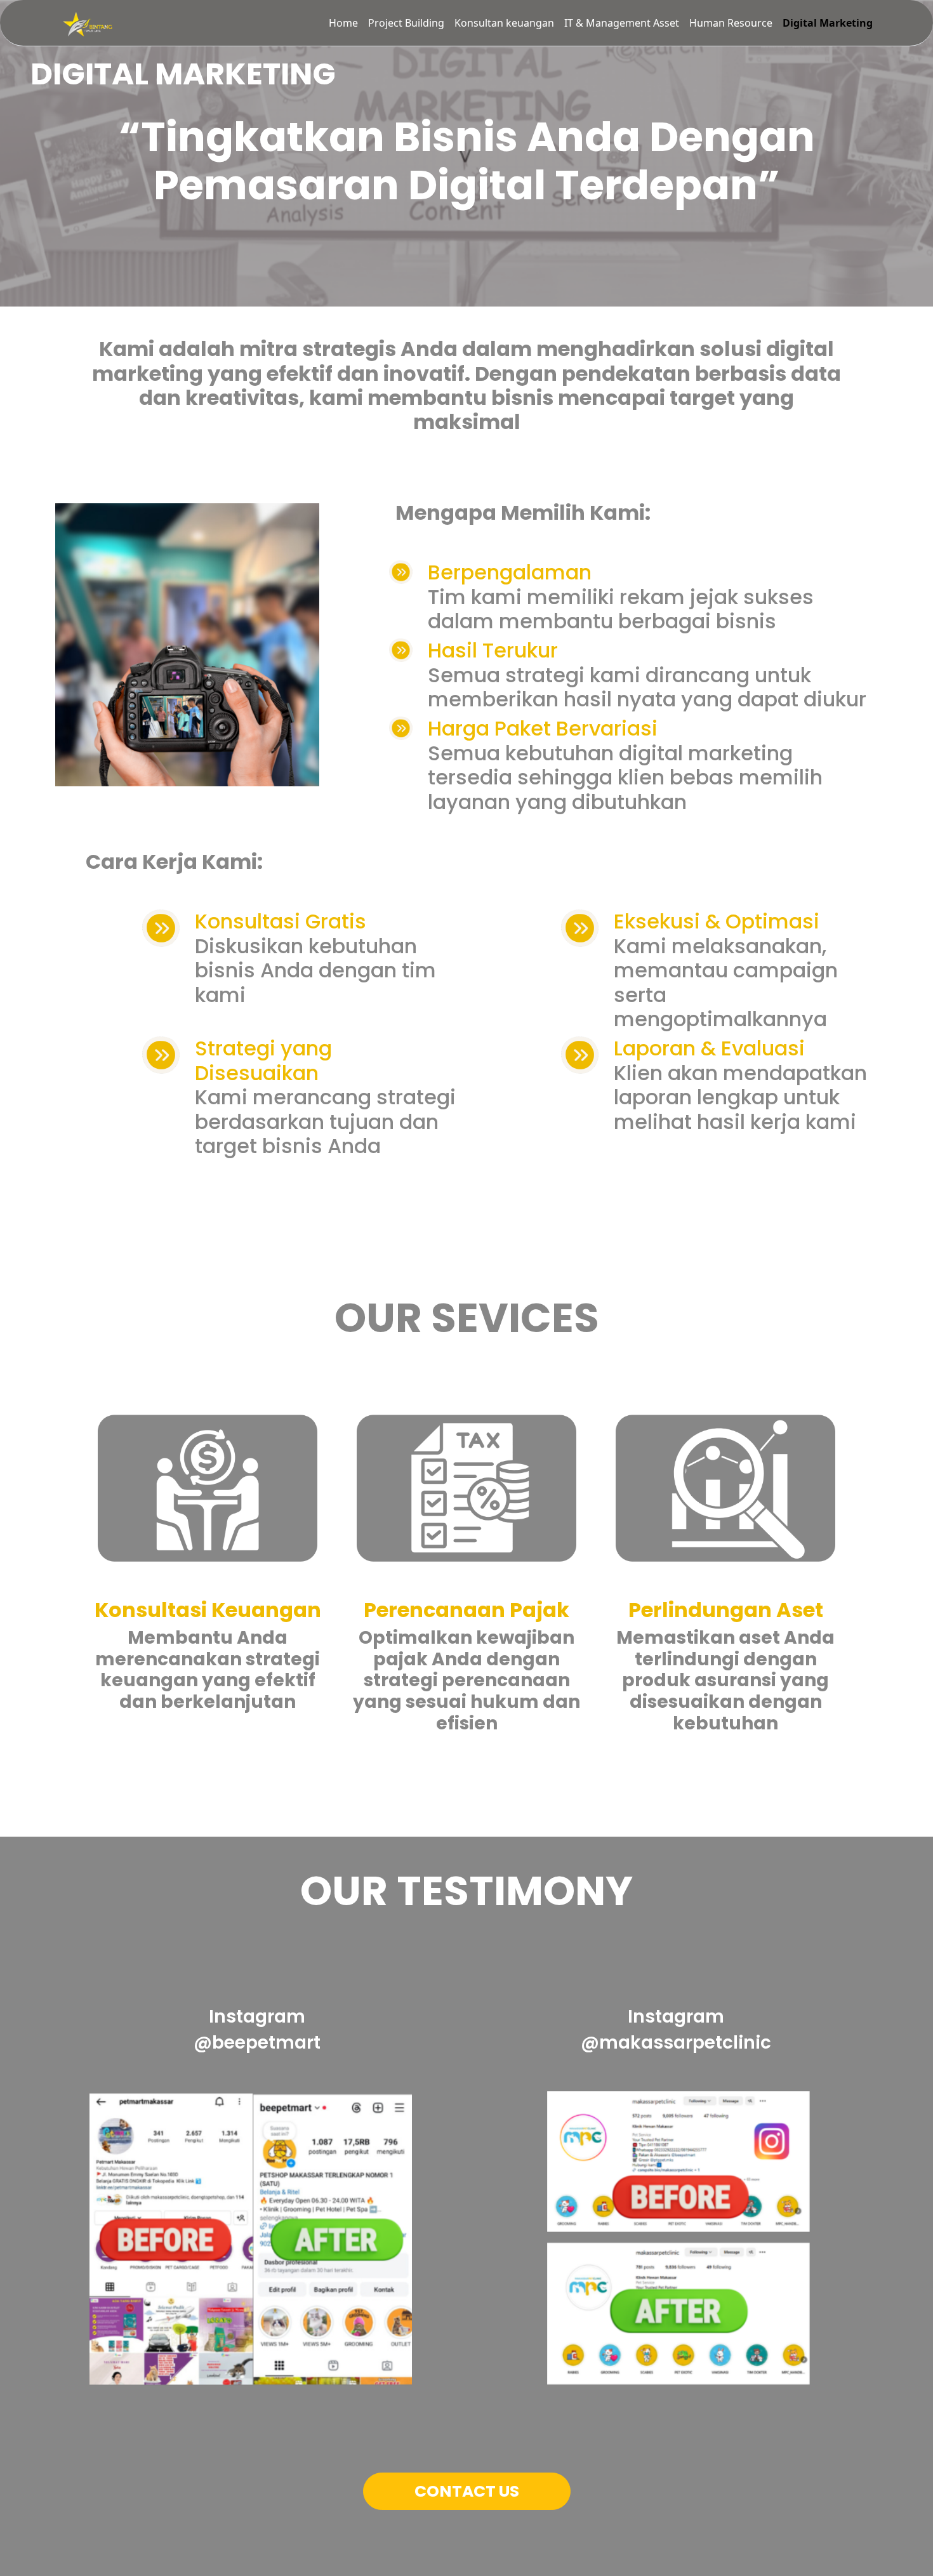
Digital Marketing (828, 23)
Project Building (406, 23)
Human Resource (731, 23)
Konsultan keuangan (504, 23)
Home (343, 23)
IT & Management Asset (622, 23)
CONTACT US (467, 2491)
